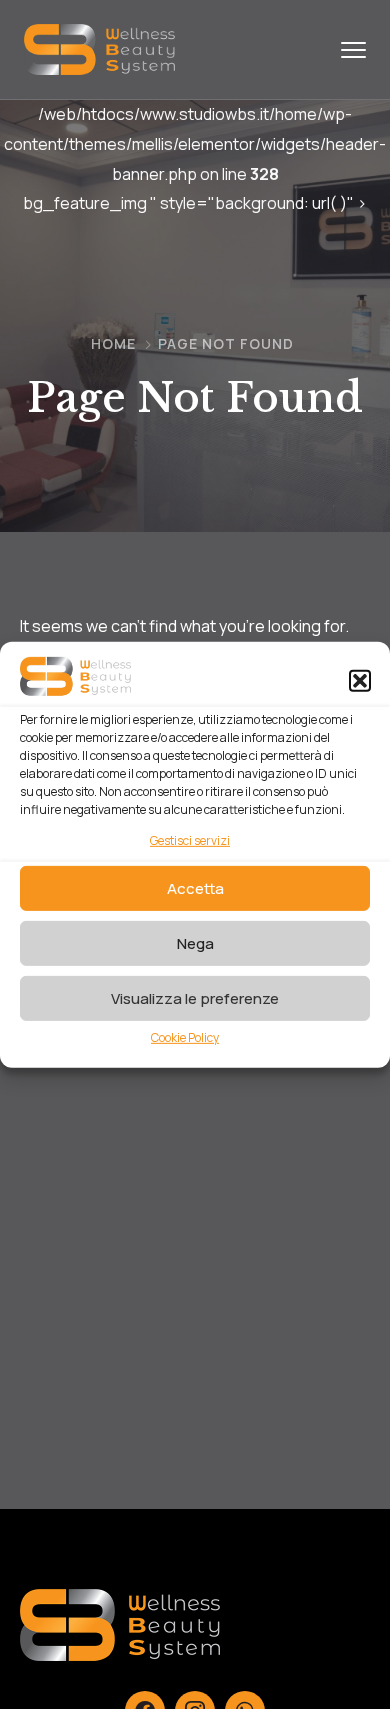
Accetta (195, 887)
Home (113, 343)
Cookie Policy (185, 1037)
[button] (360, 681)
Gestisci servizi (190, 840)
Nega (195, 942)
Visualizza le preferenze (195, 997)
